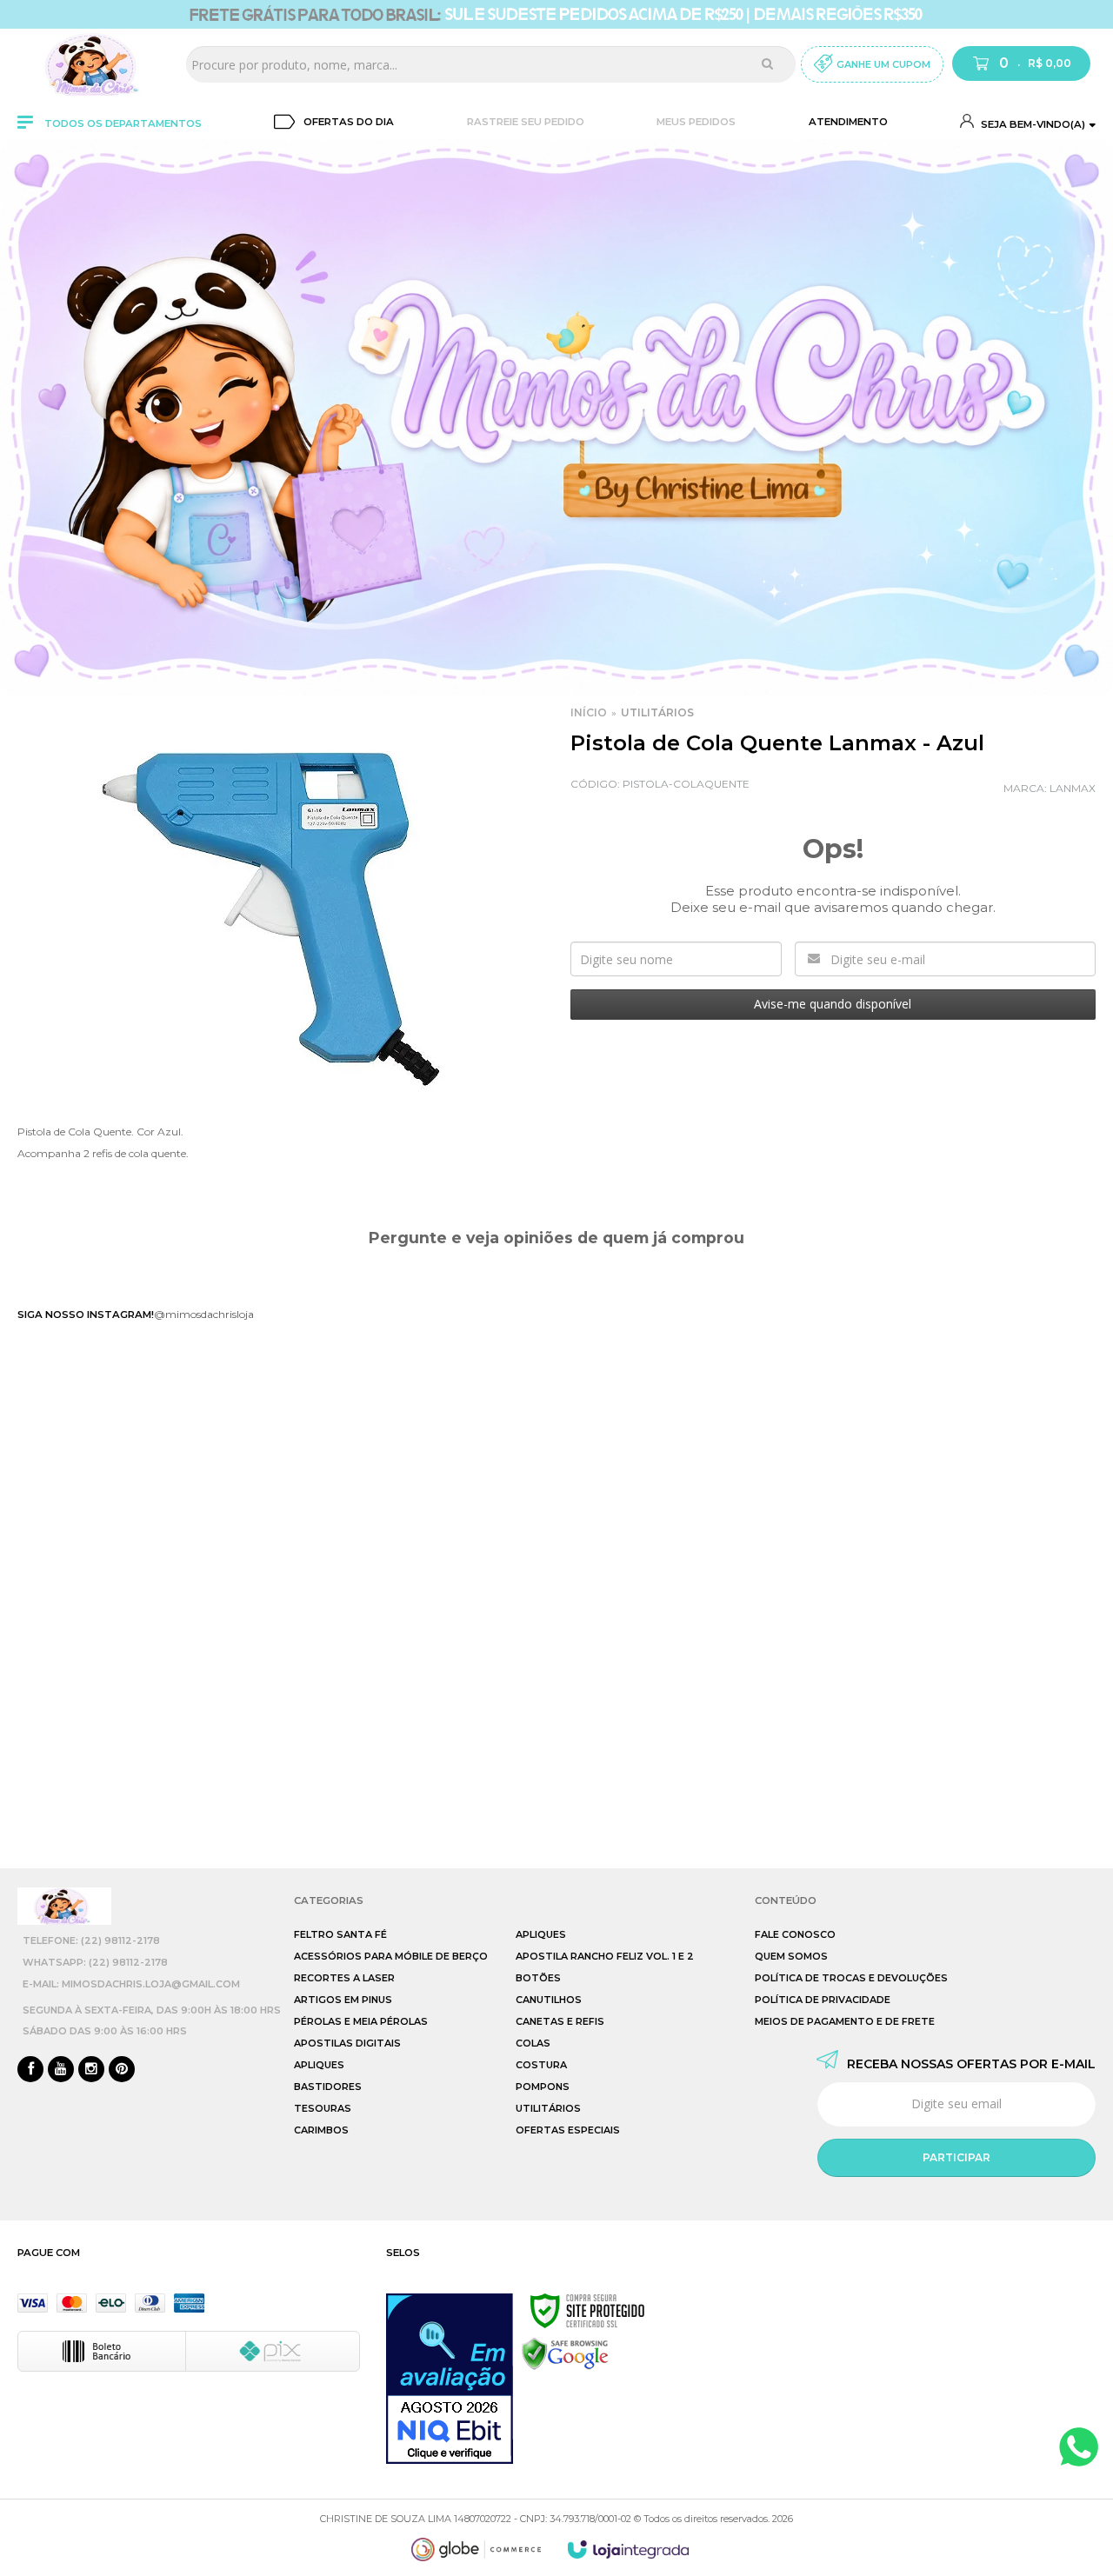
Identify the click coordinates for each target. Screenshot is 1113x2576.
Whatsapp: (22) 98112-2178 (95, 1962)
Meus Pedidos (696, 122)
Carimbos (321, 2130)
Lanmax (1073, 788)
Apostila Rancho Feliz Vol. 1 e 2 (605, 1956)
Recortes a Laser (344, 1978)
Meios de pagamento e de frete (845, 2021)
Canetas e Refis (560, 2021)
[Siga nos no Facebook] (30, 2070)
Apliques (319, 2065)
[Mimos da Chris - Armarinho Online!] (96, 64)
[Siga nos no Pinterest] (122, 2070)
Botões (538, 1978)
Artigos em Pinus (343, 2000)
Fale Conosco (795, 1934)
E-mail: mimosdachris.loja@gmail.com (131, 1984)
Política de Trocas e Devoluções (851, 1978)
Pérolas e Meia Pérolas (361, 2021)
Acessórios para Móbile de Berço (391, 1956)
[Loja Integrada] (629, 2549)
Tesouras (323, 2108)
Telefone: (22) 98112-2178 (91, 1940)
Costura (541, 2065)
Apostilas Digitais (347, 2043)
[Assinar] (956, 2158)
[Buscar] (767, 63)
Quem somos (791, 1956)
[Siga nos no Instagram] (91, 2070)
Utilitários (657, 712)
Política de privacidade (823, 2000)
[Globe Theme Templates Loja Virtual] (477, 2549)
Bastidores (328, 2087)
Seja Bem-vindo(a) (1032, 124)
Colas (533, 2043)
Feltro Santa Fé (340, 1934)
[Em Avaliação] (450, 2379)
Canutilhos (549, 2000)
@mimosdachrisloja (204, 1314)
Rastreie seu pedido (526, 122)
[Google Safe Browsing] (565, 2353)
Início (589, 712)
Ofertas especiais (568, 2130)
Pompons (543, 2087)
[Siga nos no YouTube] (61, 2070)
